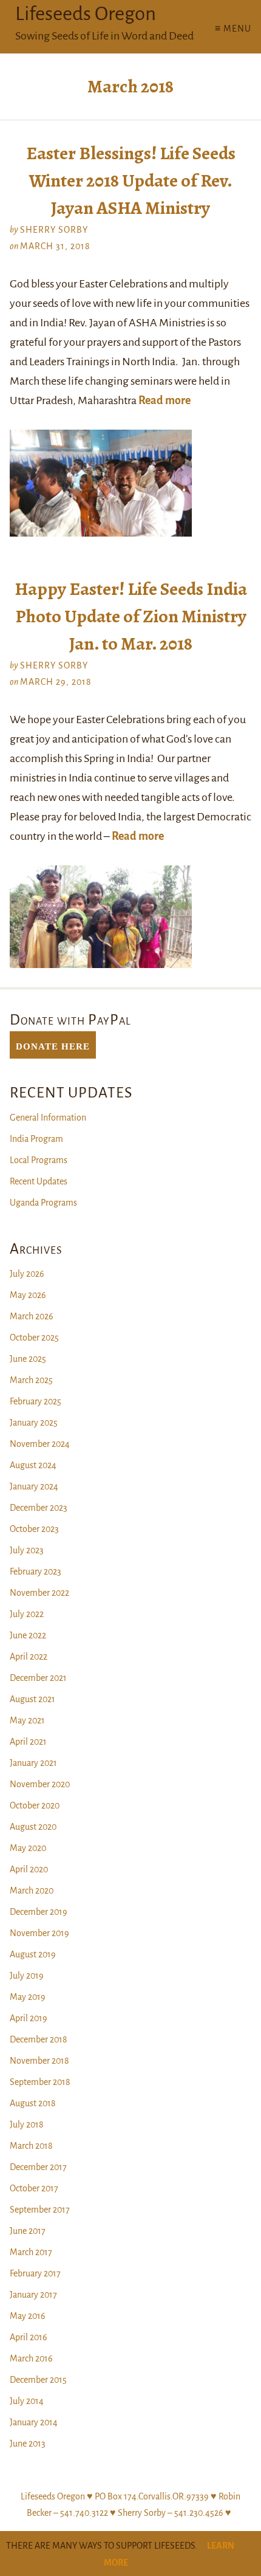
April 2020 (29, 1869)
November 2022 (39, 1593)
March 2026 (32, 1316)
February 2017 (35, 2273)
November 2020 (40, 1784)
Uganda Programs (43, 1203)
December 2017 (38, 2167)
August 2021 (32, 1699)
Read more (164, 400)
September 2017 (40, 2210)
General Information (48, 1118)
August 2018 (33, 2103)
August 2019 (33, 1954)
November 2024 (40, 1444)
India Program (36, 1139)
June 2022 (28, 1635)
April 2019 (29, 2018)
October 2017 (34, 2188)
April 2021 (28, 1742)
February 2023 (36, 1571)
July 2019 (27, 1976)
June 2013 (28, 2444)
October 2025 (34, 1338)
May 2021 (27, 1720)
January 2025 (34, 1423)
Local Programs (39, 1160)
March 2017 (31, 2252)
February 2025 (36, 1401)
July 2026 (27, 1274)
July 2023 (27, 1550)
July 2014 (27, 2401)
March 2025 (31, 1380)
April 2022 (29, 1657)
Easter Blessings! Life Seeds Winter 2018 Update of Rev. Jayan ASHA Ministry (131, 180)
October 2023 (34, 1529)
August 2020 (33, 1827)
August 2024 (33, 1465)
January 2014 (34, 2422)
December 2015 (38, 2380)
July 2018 (27, 2124)
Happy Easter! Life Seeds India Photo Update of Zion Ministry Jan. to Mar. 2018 (131, 616)
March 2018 (31, 2146)
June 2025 (28, 1359)
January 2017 (33, 2295)
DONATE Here (53, 1045)
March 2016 (31, 2358)
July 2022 (27, 1614)
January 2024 (34, 1486)
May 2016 (28, 2316)
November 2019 (39, 1933)
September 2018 (40, 2082)
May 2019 (28, 1997)
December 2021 (38, 1678)
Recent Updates (39, 1181)
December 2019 (39, 1912)
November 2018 (39, 2061)
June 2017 (28, 2231)
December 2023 (39, 1508)
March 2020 (32, 1891)
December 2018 (39, 2039)
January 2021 (33, 1763)
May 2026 (28, 1295)
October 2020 (35, 1805)
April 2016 (29, 2337)
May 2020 (28, 1848)
